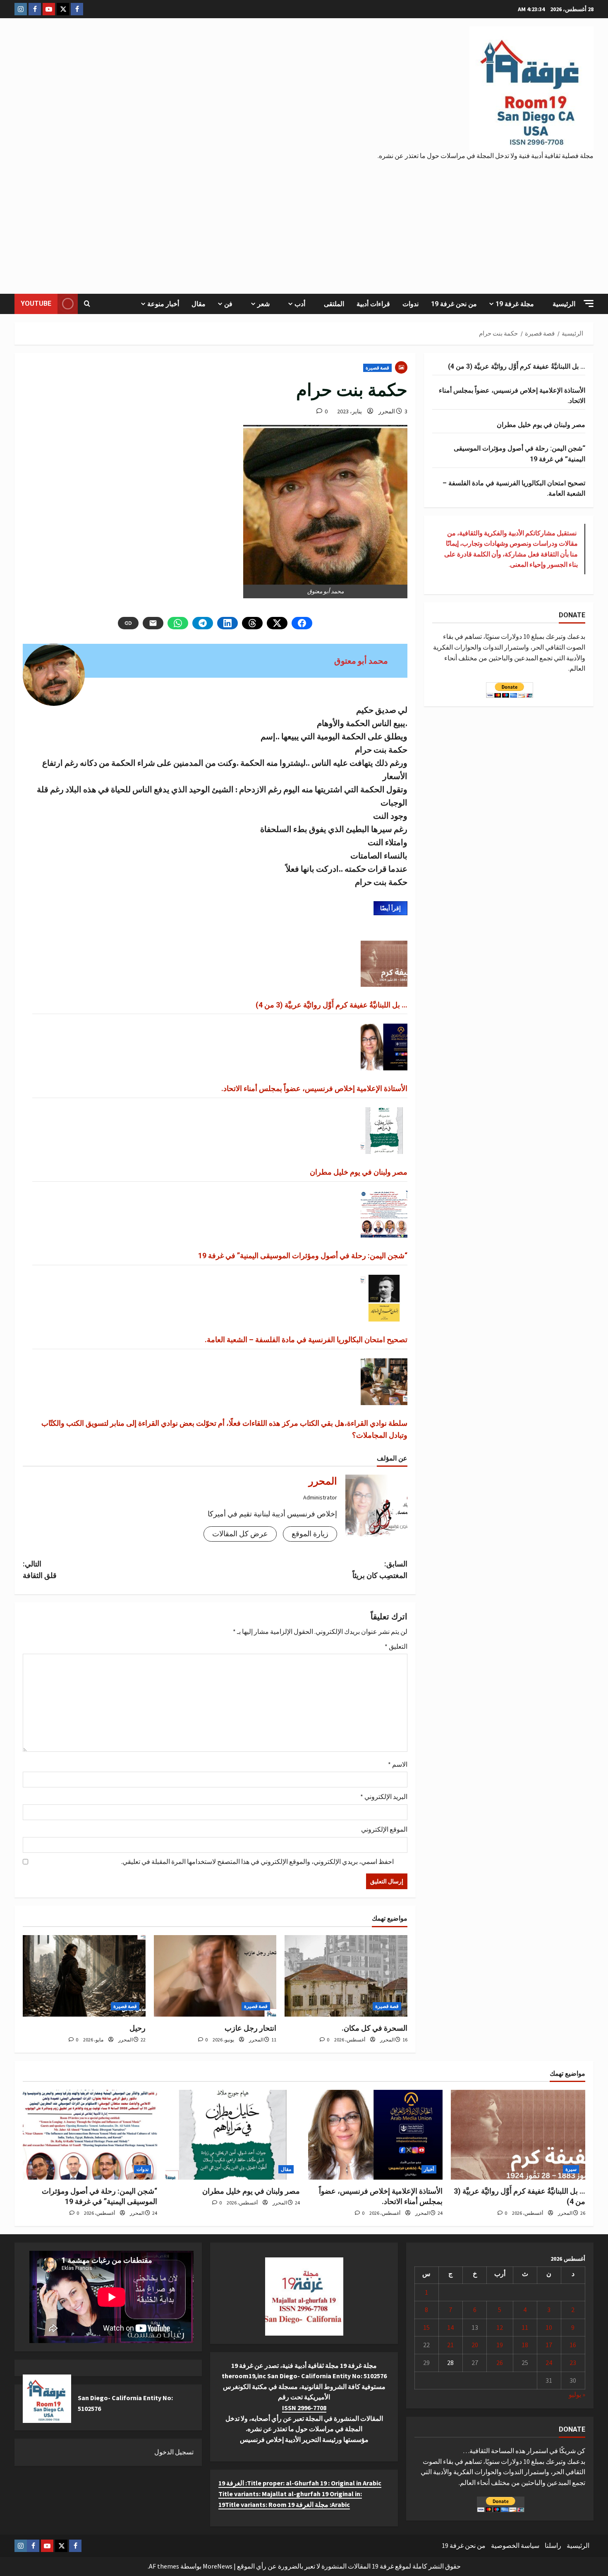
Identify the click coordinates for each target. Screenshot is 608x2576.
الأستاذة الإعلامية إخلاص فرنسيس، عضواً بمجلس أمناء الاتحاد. (314, 1088)
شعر (263, 304)
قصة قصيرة (377, 368)
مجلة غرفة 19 (515, 304)
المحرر (387, 411)
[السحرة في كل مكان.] (346, 1976)
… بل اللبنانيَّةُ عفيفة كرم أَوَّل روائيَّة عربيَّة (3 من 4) (332, 1005)
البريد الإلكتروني (384, 1796)
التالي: (40, 1570)
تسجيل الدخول (174, 2452)
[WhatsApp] (178, 623)
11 (525, 2327)
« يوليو (577, 2394)
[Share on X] (277, 623)
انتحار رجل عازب (250, 2028)
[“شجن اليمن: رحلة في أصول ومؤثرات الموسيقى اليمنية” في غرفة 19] (90, 2135)
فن (228, 304)
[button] (589, 303)
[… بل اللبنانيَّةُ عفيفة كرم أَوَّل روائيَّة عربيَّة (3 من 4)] (518, 2135)
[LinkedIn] (227, 623)
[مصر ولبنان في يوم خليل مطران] (233, 2135)
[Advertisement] (304, 223)
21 (450, 2345)
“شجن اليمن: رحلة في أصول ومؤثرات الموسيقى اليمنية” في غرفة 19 (303, 1256)
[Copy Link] (128, 623)
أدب (300, 304)
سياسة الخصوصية (515, 2545)
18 (525, 2345)
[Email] (153, 623)
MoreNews (218, 2566)
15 (426, 2327)
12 (500, 2327)
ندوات (411, 304)
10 (549, 2327)
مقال (199, 304)
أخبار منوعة (163, 304)
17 (549, 2345)
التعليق (396, 1646)
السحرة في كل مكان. (375, 2028)
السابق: (380, 1570)
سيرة (571, 2169)
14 (450, 2327)
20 (475, 2345)
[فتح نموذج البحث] (87, 304)
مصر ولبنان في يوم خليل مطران (359, 1172)
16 (573, 2345)
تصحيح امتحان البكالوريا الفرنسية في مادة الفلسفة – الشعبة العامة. (306, 1340)
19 (500, 2345)
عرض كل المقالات (240, 1534)
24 (549, 2363)
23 (573, 2363)
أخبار (429, 2169)
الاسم (398, 1764)
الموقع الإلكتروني (384, 1829)
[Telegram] (203, 623)
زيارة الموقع (310, 1534)
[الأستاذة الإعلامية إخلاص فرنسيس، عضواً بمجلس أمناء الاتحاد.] (375, 2135)
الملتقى (334, 304)
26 (500, 2363)
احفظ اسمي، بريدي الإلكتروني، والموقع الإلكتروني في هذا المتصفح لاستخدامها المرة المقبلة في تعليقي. (257, 1861)
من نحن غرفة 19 (454, 304)
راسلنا (553, 2545)
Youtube (36, 303)
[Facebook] (302, 623)
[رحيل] (84, 1976)
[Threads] (252, 623)
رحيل (138, 2028)
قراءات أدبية (373, 304)
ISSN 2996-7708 (304, 2408)
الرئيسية (564, 304)
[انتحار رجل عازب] (215, 1976)
